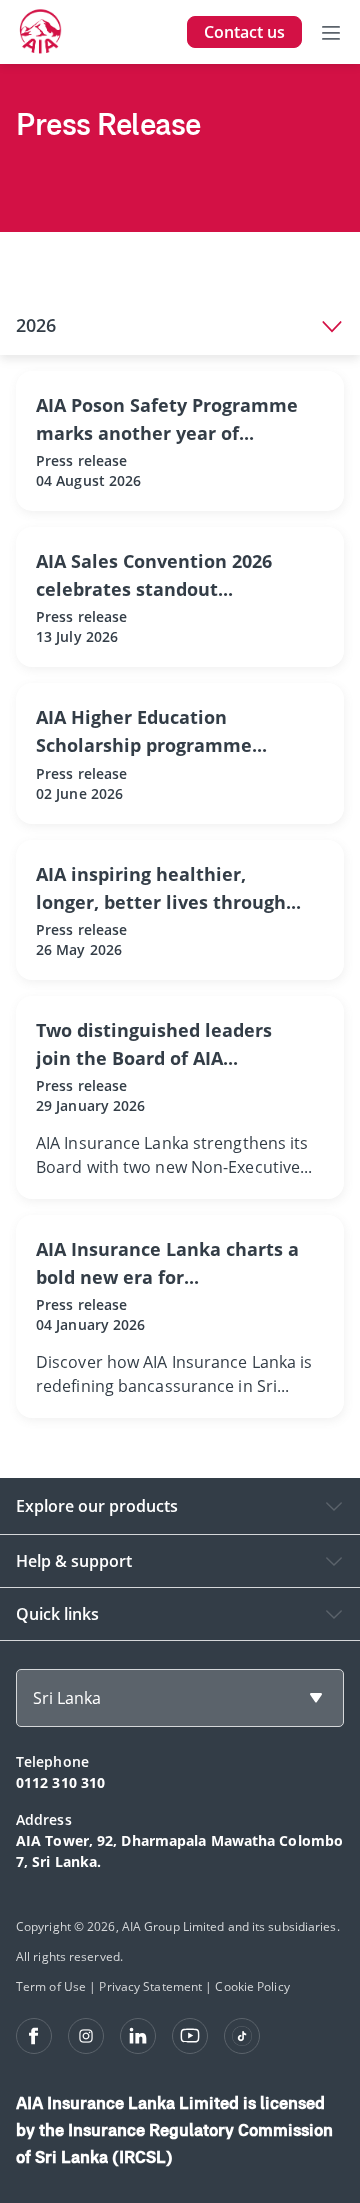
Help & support (74, 1561)
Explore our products (97, 1506)
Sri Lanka (67, 1698)
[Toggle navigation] (331, 32)
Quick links (57, 1614)
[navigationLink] (41, 32)
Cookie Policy (252, 1986)
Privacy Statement (150, 1986)
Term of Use (51, 1986)
